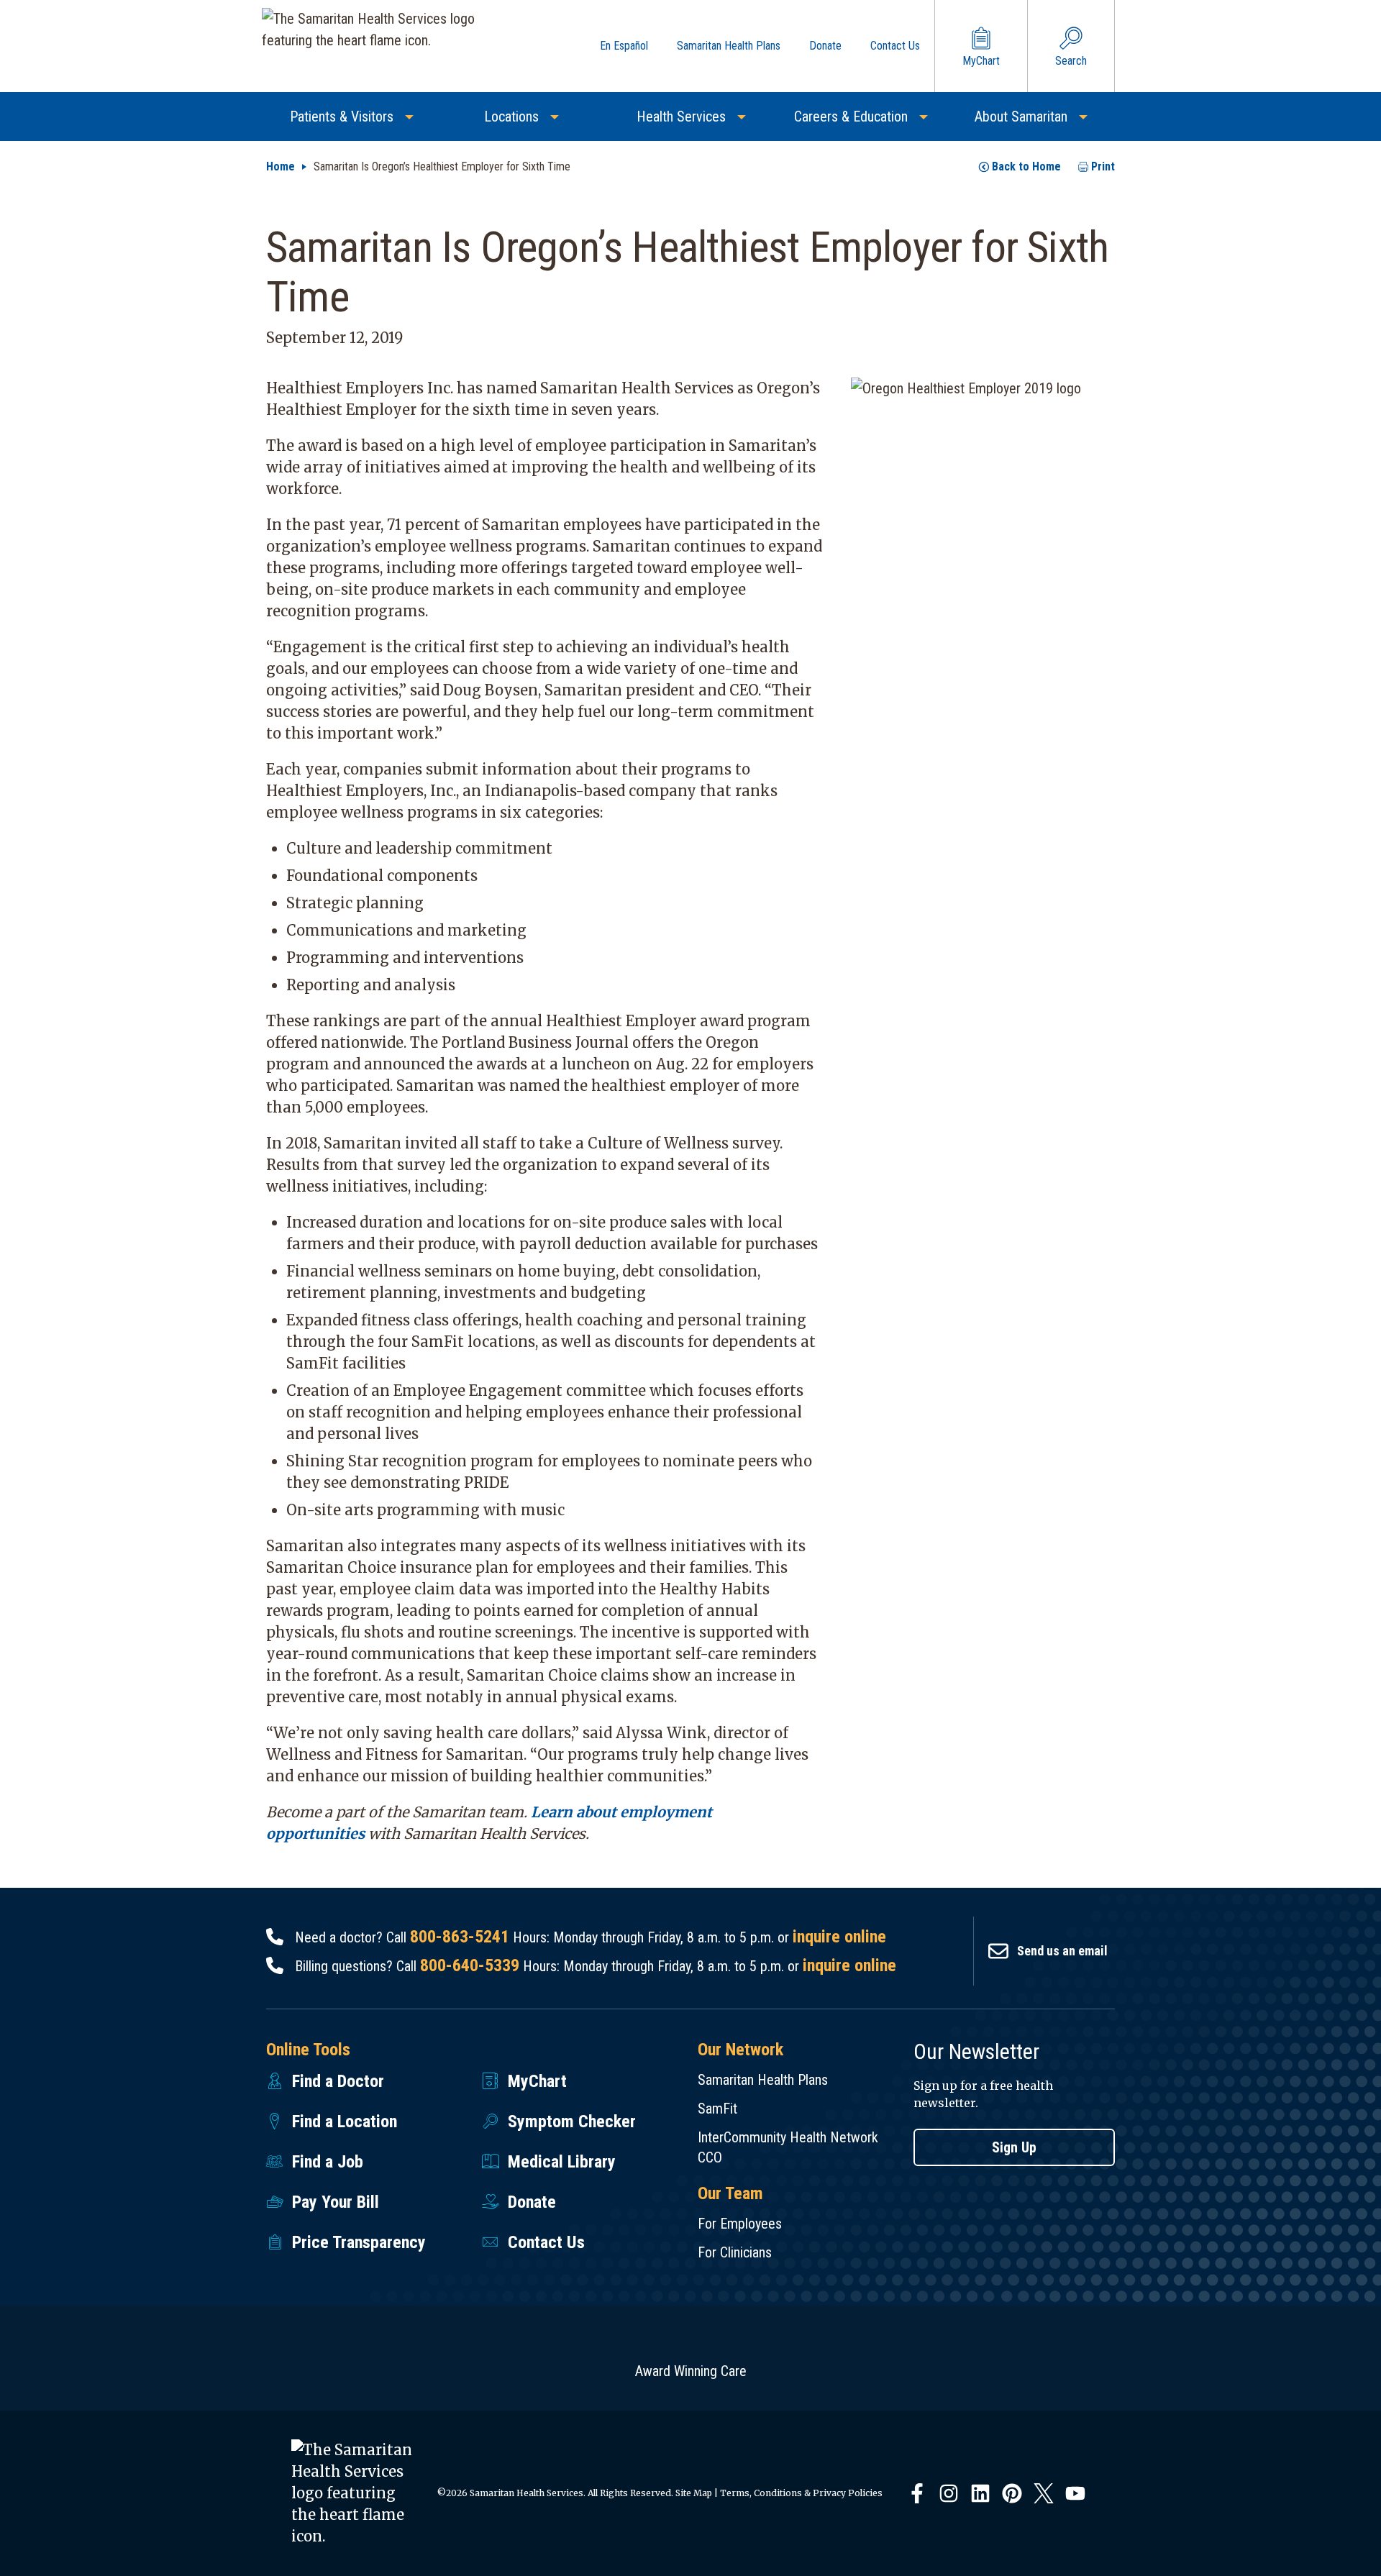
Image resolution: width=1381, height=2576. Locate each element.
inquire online (839, 1937)
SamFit (717, 2109)
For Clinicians (735, 2252)
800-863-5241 (460, 1937)
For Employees (740, 2224)
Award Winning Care (691, 2371)
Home (281, 166)
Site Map (694, 2493)
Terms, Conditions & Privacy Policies (801, 2493)
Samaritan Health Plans (763, 2080)
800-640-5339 (470, 1965)
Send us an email (1062, 1951)
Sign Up (1014, 2147)
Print (1103, 166)
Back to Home (1026, 166)
